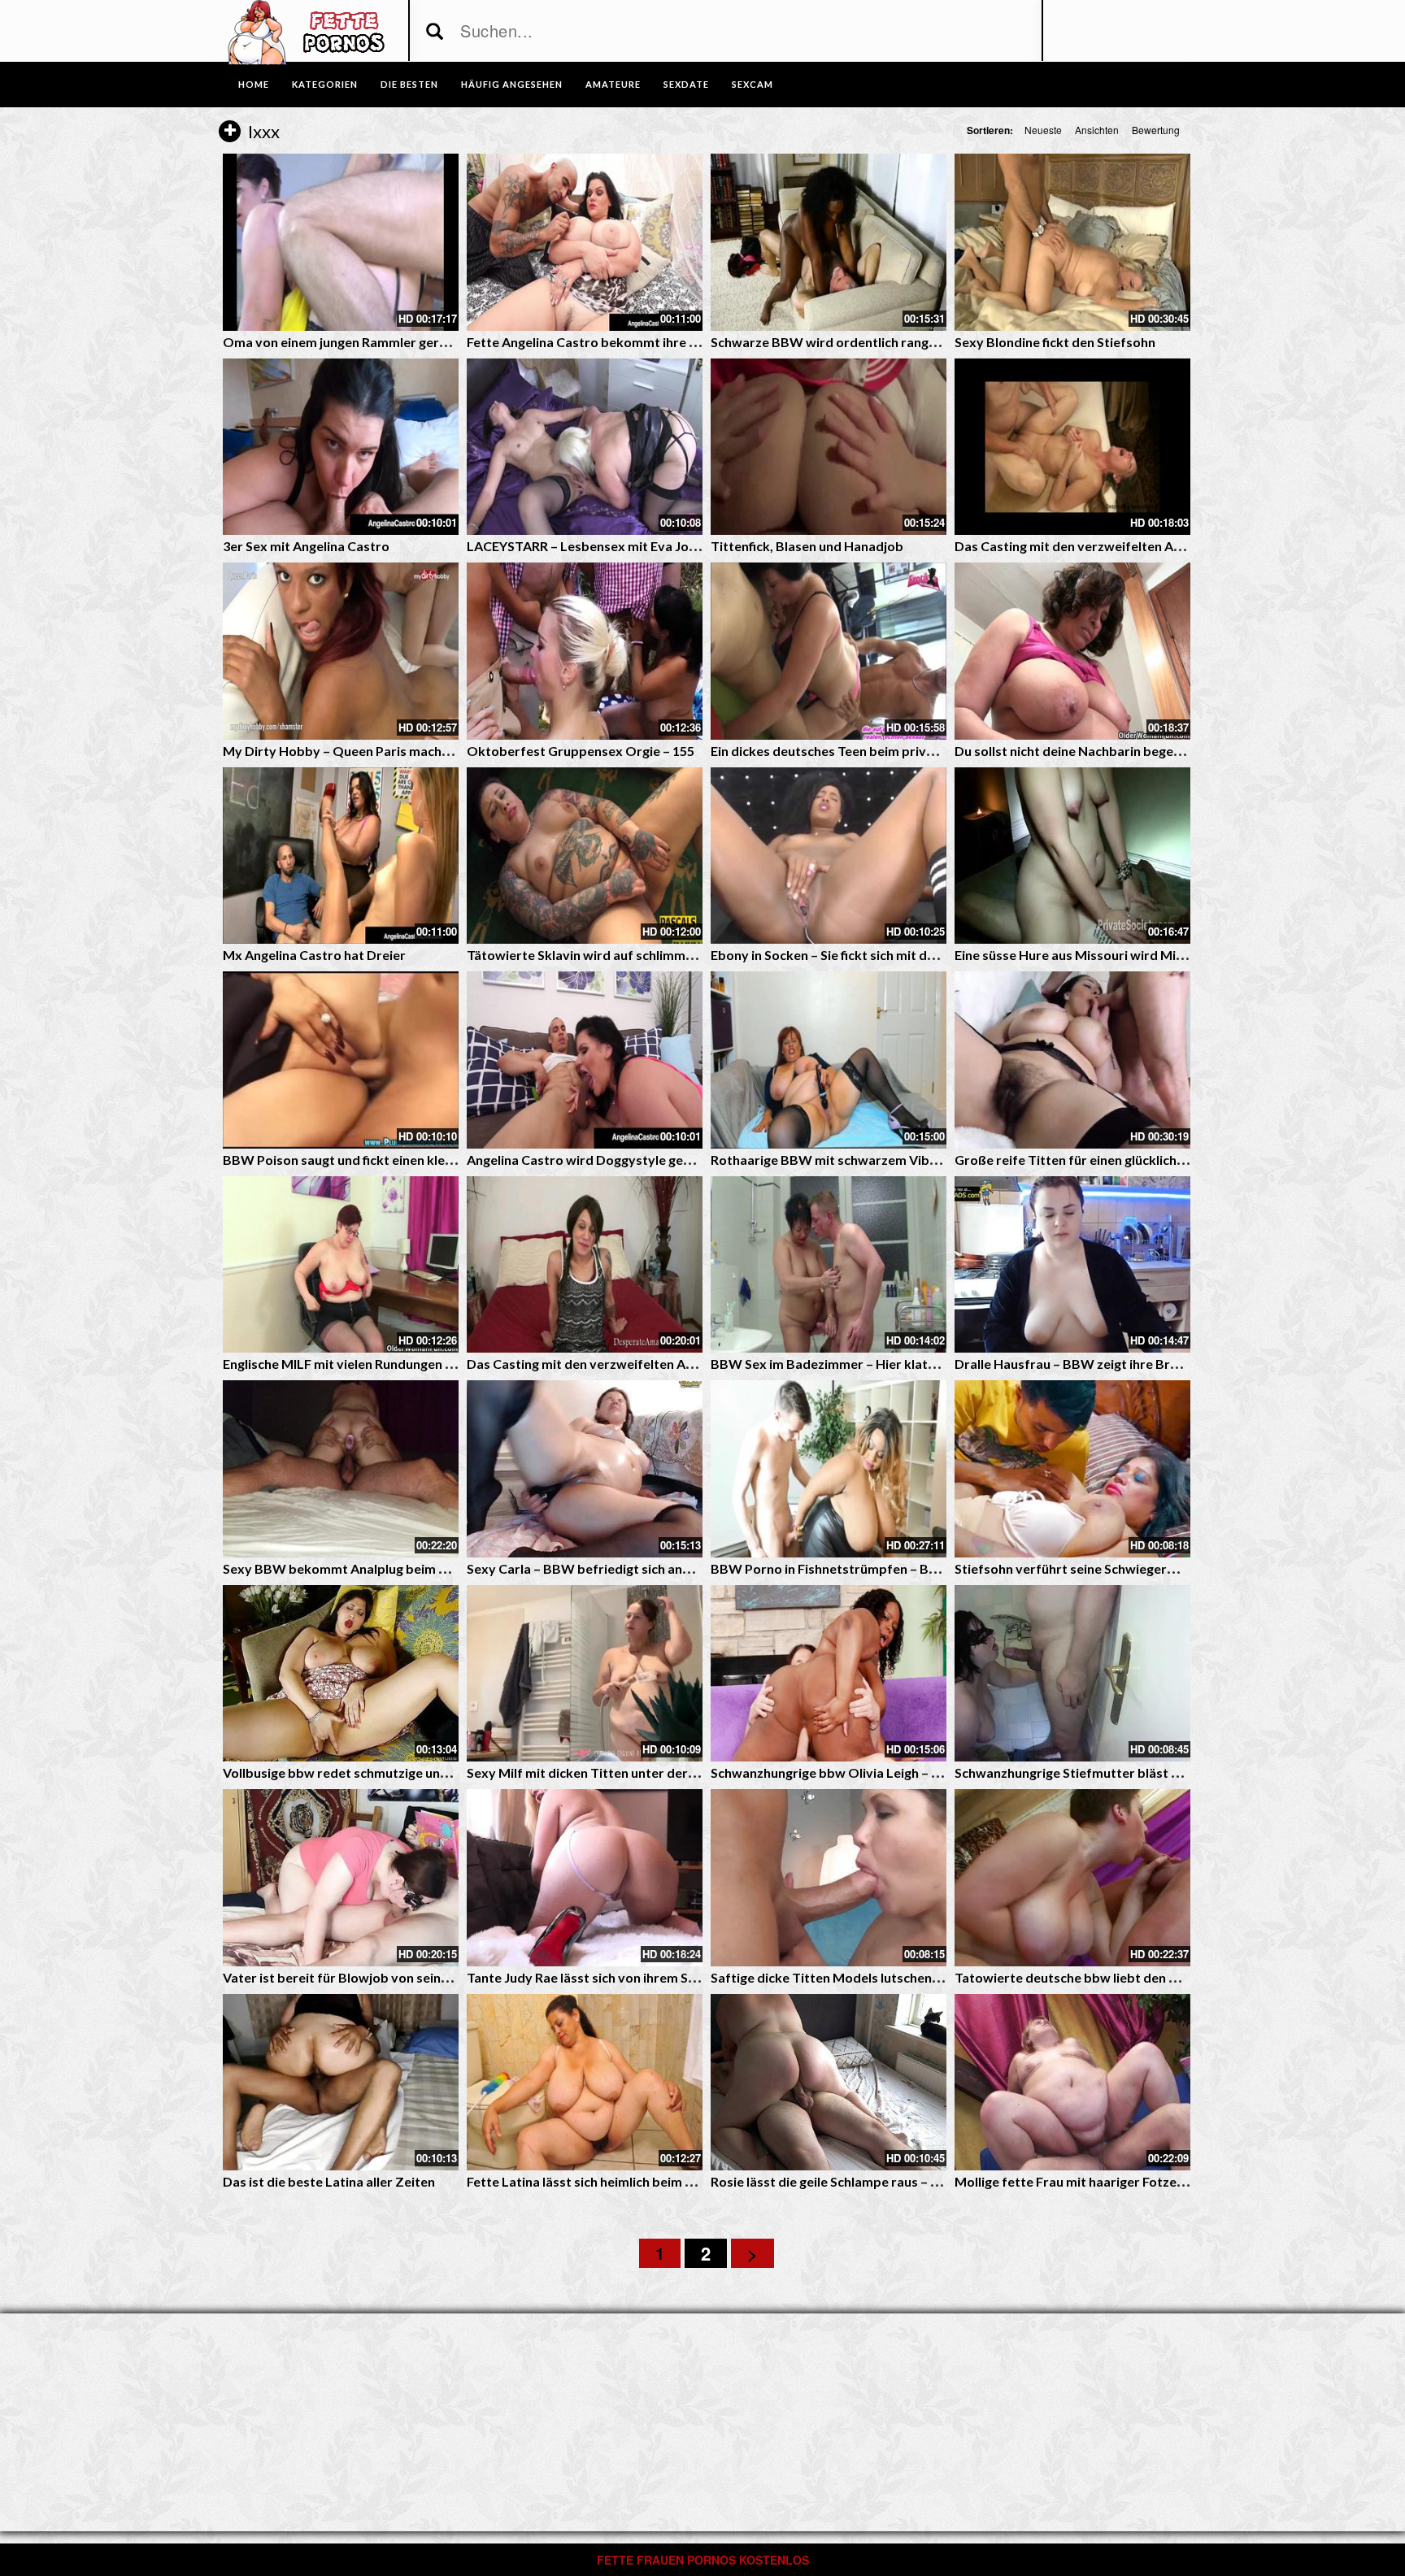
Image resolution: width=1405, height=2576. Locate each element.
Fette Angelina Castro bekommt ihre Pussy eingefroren (633, 342)
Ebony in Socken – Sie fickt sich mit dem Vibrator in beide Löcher (903, 955)
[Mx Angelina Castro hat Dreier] (341, 856)
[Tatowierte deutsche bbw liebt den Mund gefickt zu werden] (1072, 1878)
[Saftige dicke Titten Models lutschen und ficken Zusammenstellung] (829, 1878)
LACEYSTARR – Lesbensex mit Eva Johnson (596, 546)
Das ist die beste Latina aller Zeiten (329, 2181)
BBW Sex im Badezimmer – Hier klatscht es (840, 1364)
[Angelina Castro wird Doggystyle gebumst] (585, 1060)
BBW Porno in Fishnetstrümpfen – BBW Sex (843, 1568)
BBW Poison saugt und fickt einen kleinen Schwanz (374, 1160)
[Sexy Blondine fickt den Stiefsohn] (1072, 242)
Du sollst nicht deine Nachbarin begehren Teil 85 (1098, 751)
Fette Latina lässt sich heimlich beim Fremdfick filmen (626, 2181)
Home (254, 84)
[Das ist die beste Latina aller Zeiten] (341, 2083)
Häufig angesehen (512, 84)
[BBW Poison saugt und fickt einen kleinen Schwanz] (341, 1060)
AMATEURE (613, 84)
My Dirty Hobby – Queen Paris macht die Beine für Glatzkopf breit (423, 751)
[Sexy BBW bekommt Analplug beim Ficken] (341, 1469)
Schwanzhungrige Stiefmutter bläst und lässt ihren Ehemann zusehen (1161, 1772)
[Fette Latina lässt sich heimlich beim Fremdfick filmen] (585, 2083)
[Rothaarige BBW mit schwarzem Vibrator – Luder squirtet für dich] (829, 1060)
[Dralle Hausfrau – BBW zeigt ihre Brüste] (1072, 1265)
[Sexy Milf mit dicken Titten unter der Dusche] (585, 1674)
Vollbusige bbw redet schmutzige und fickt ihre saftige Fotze (404, 1772)
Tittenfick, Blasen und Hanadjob (807, 546)
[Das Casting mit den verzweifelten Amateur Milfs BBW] (1072, 447)
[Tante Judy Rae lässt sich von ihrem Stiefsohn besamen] (585, 1878)
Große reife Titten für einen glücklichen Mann (1091, 1160)
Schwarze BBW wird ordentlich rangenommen (850, 342)
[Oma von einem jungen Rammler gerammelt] (341, 242)
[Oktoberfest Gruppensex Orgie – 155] (585, 651)
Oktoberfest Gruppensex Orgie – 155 (581, 751)
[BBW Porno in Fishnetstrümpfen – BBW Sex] (829, 1469)
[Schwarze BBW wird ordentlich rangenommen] (829, 242)
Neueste (1043, 130)
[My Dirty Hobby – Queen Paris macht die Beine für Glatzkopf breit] (341, 651)
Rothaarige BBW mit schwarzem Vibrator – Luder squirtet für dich (911, 1160)
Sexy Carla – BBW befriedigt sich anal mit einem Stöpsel (635, 1568)
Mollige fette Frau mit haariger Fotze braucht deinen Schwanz (1140, 2181)
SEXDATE (686, 84)
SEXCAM (753, 84)
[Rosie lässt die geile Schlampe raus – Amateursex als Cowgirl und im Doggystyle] (829, 2083)
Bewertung (1156, 130)
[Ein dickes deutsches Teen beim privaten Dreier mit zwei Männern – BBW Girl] (829, 651)
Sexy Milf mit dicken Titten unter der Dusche (601, 1772)
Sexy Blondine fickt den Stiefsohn (1055, 342)
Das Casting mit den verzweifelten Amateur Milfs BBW (1120, 546)
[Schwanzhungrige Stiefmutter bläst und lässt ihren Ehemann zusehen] (1072, 1674)
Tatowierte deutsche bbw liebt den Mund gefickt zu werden (1133, 1977)
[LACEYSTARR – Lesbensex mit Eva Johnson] (585, 447)
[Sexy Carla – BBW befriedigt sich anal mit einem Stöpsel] (585, 1469)
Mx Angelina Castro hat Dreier (314, 955)
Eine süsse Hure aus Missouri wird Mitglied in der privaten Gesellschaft (1168, 955)
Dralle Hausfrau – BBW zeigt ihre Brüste (1076, 1364)
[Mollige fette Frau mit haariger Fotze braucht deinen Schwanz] (1072, 2083)
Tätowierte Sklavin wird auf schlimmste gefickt (608, 955)
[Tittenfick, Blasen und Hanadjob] (829, 447)
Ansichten (1097, 130)
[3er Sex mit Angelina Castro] (341, 447)
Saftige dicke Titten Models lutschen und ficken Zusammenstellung (912, 1977)
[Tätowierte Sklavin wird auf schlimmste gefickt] (585, 856)
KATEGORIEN (325, 84)
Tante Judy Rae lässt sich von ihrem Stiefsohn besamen (632, 1977)
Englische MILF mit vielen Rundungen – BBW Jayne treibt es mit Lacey (431, 1364)
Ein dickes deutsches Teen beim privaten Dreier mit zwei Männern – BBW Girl (942, 751)
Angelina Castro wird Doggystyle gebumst (594, 1160)
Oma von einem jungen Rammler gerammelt (354, 342)
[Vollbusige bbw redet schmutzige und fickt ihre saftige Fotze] (341, 1674)
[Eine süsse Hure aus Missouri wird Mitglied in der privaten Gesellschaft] (1072, 856)
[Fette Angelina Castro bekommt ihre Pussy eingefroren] (585, 242)
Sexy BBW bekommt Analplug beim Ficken (350, 1568)
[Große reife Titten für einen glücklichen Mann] (1072, 1060)
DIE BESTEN (409, 84)
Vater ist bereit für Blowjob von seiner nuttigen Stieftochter (404, 1977)
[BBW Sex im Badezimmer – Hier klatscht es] (829, 1265)
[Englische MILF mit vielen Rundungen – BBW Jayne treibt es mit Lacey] (341, 1265)
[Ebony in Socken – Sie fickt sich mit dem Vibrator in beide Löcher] (829, 856)
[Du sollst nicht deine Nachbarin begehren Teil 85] (1072, 651)
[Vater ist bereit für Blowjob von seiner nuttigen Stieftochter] (341, 1878)
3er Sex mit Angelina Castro (306, 546)
